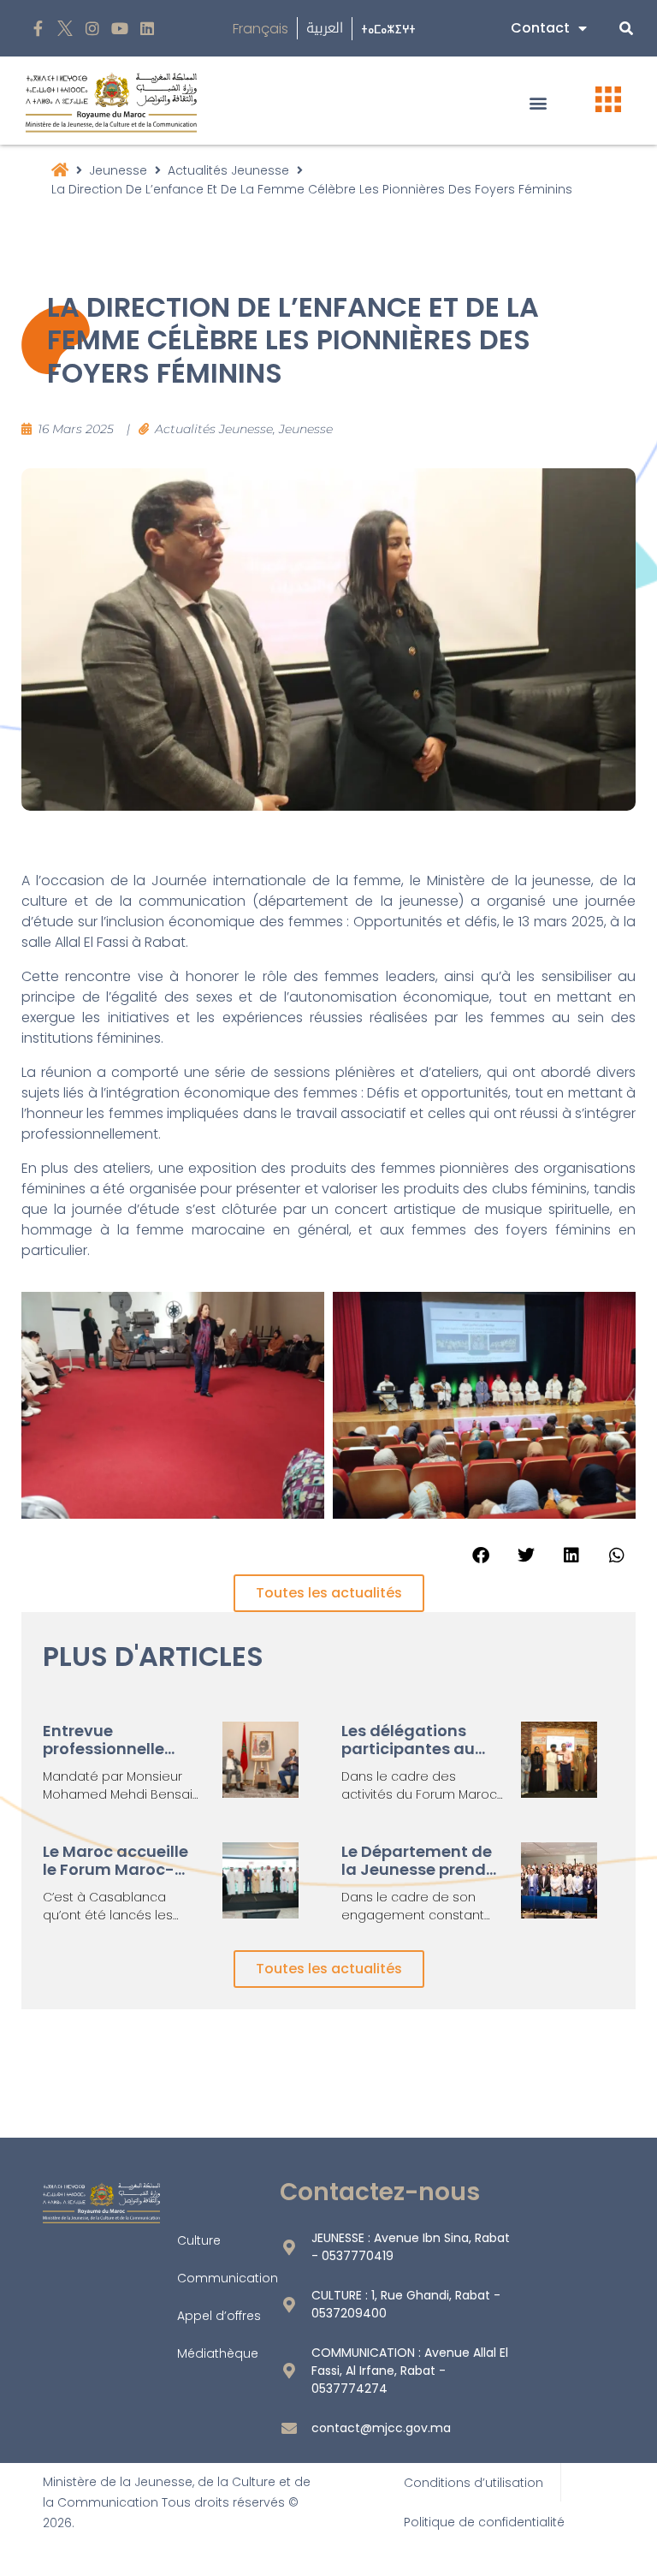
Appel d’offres (219, 2316)
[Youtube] (119, 29)
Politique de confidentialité (484, 2522)
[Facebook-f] (38, 29)
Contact (540, 28)
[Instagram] (93, 29)
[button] (539, 102)
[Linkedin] (147, 29)
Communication (228, 2278)
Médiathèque (218, 2353)
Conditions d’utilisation (474, 2483)
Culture (199, 2240)
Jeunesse (118, 170)
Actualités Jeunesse (228, 170)
